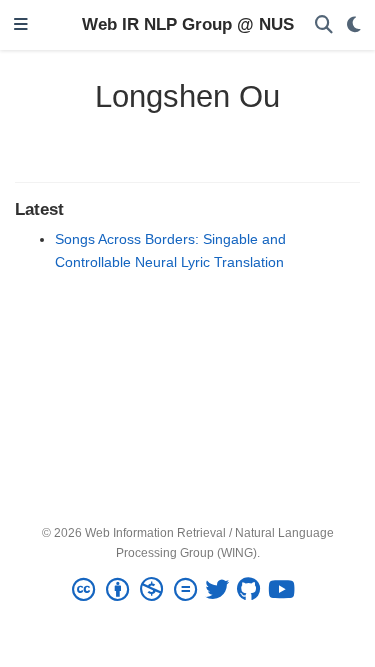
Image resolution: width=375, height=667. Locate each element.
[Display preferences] (354, 25)
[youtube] (285, 590)
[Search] (324, 25)
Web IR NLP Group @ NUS (188, 24)
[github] (252, 590)
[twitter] (221, 590)
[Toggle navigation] (21, 25)
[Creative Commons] (138, 590)
